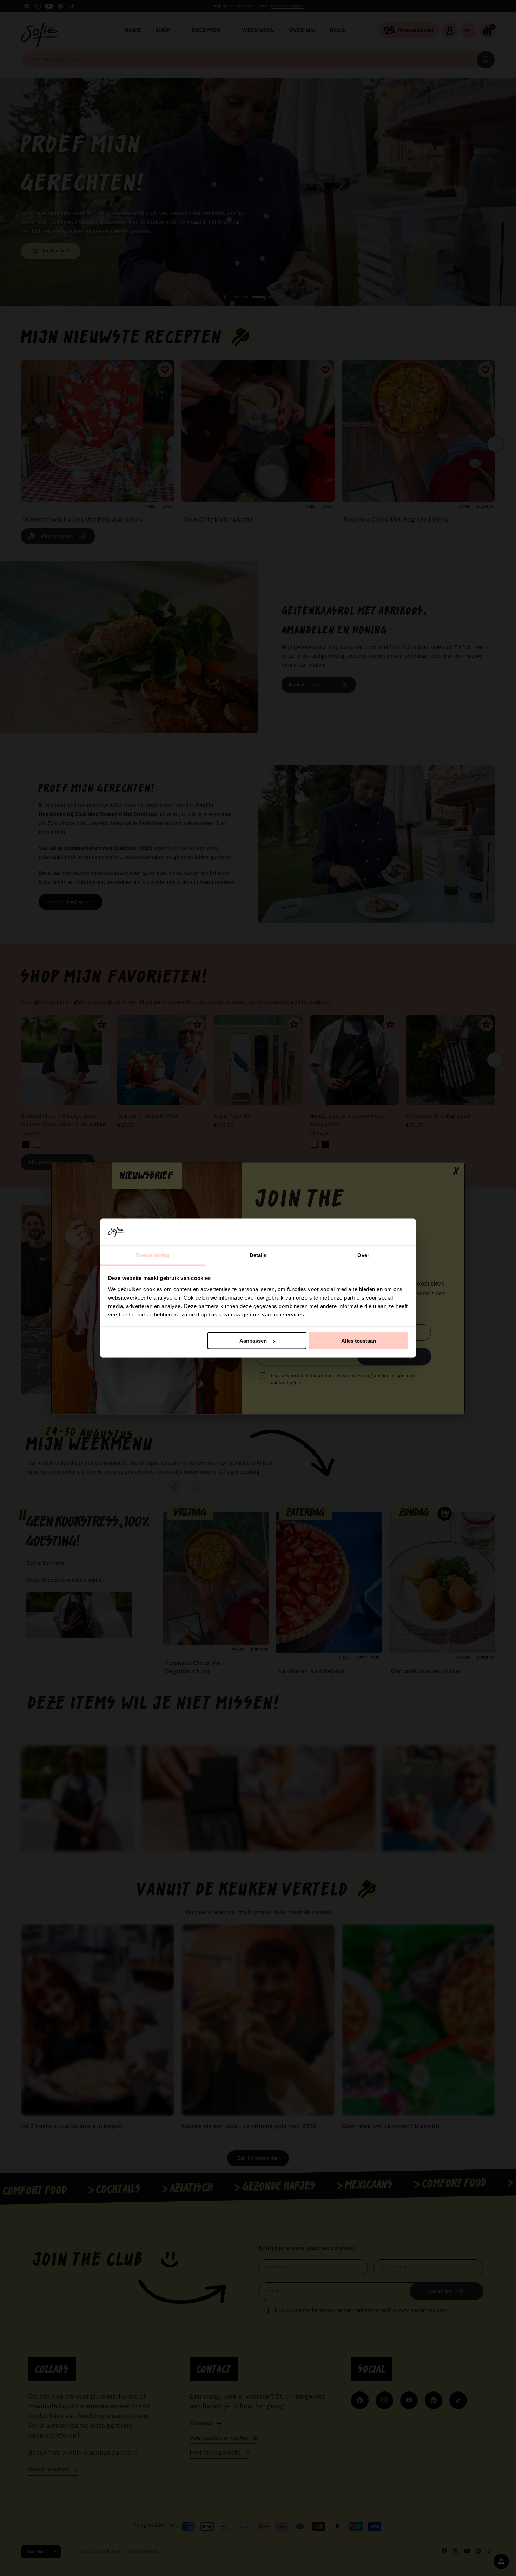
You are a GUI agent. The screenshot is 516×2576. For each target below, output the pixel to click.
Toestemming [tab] (153, 1255)
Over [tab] (363, 1255)
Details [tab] (258, 1255)
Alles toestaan (359, 1341)
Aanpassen (253, 1341)
